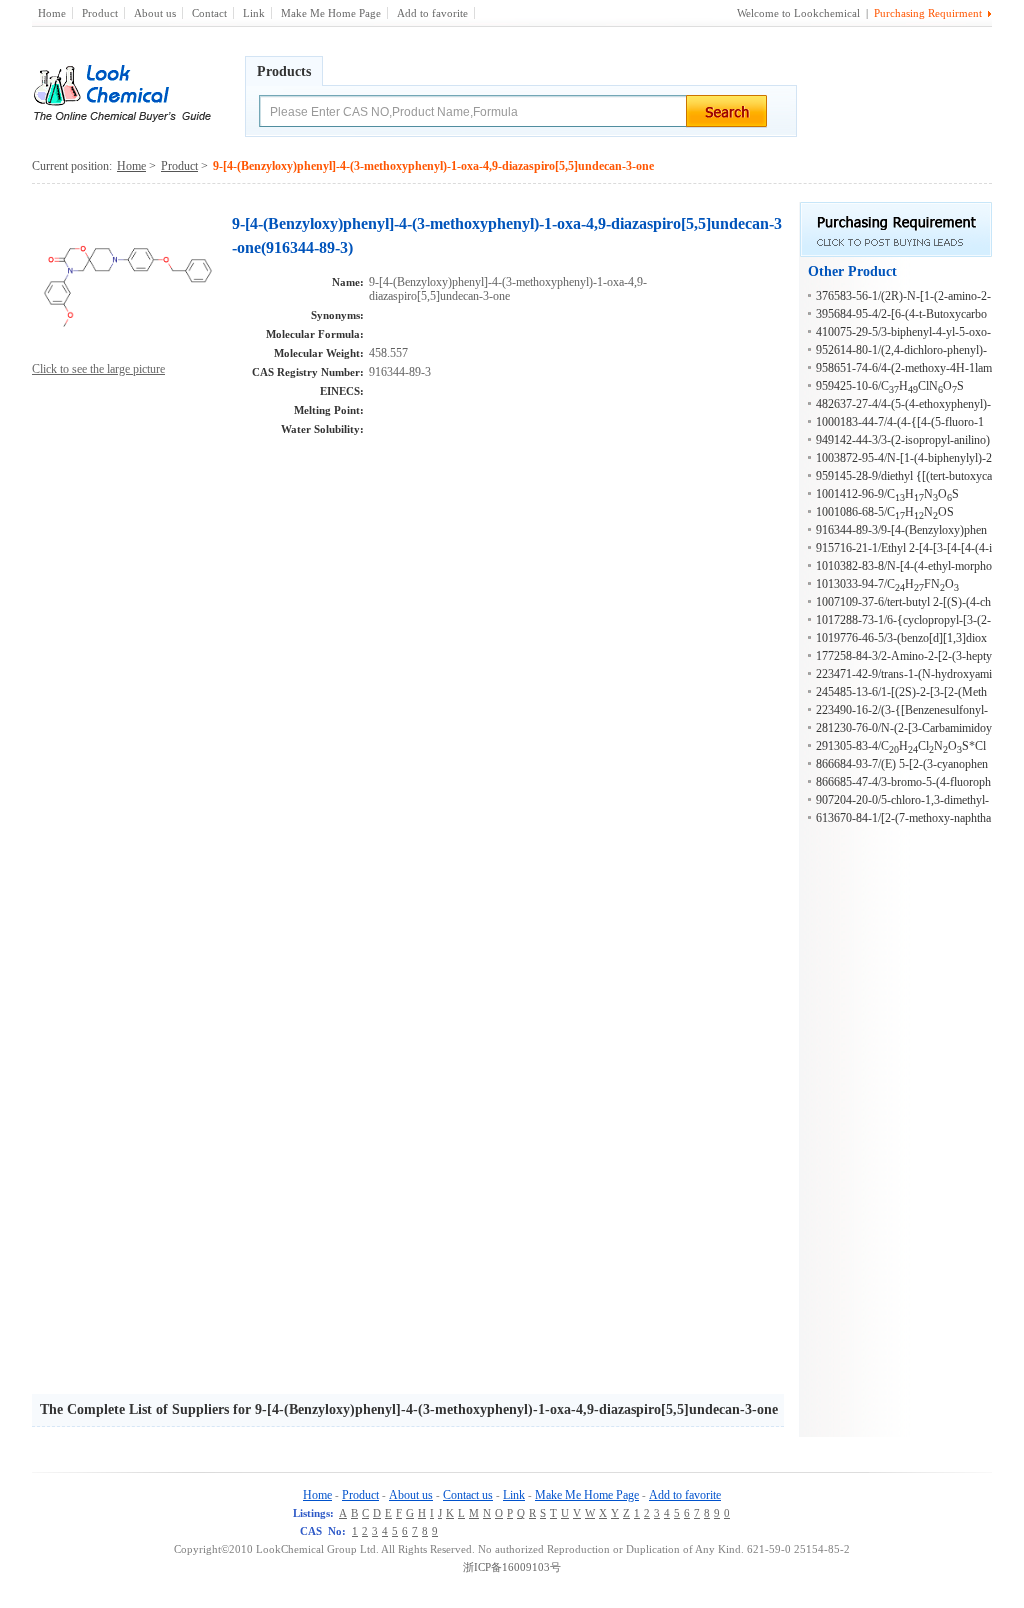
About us (155, 13)
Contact (209, 13)
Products (284, 71)
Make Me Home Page (331, 13)
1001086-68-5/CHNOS (885, 512)
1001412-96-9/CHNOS (887, 494)
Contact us (468, 1495)
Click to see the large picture (98, 369)
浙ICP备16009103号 (512, 1567)
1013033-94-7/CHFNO (887, 584)
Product (100, 13)
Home (52, 13)
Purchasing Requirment (928, 13)
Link (254, 13)
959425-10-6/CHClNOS (890, 386)
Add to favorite (432, 13)
